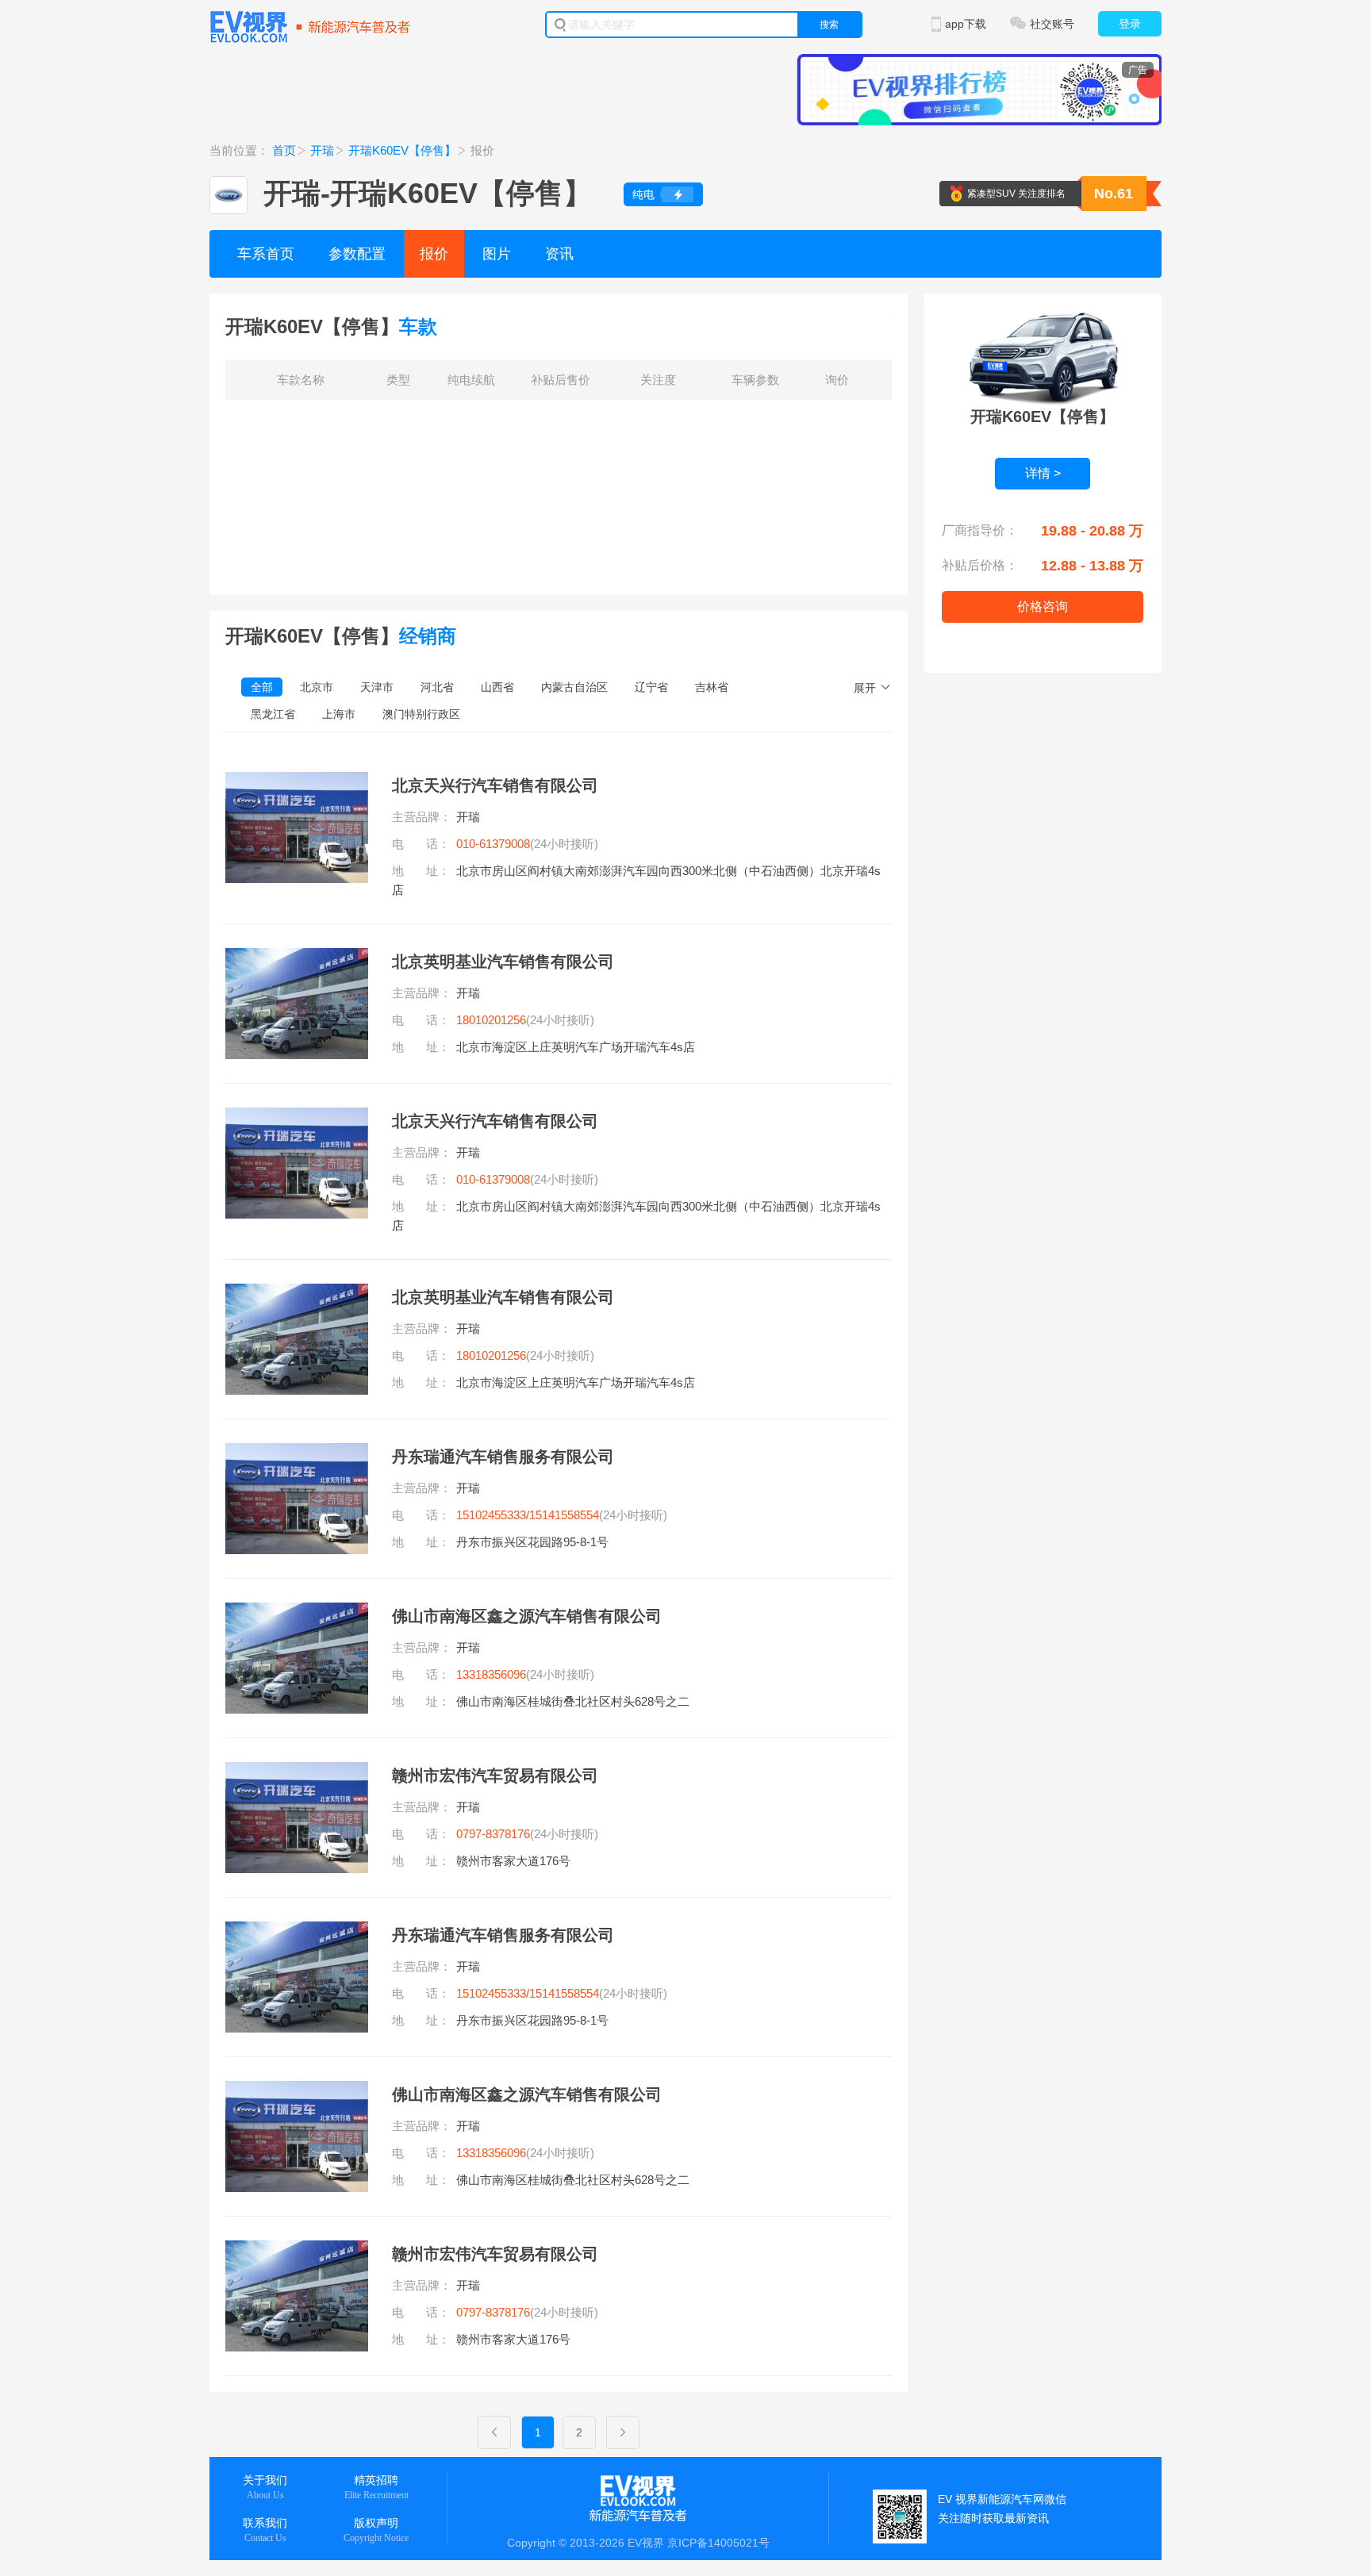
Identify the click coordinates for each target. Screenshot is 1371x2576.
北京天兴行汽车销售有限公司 (495, 785)
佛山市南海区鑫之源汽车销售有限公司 (527, 1616)
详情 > (1043, 473)
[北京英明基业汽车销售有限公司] (297, 958)
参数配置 (357, 254)
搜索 (829, 25)
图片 (497, 254)
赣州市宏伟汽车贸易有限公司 (495, 1776)
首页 (284, 150)
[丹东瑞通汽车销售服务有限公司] (297, 1453)
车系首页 (266, 254)
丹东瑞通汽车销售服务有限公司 (503, 1457)
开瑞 (322, 150)
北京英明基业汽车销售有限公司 (503, 962)
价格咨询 (1043, 607)
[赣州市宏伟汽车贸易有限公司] (297, 1772)
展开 (865, 688)
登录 (1130, 24)
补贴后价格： (980, 565)
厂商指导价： (980, 530)
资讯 (559, 254)
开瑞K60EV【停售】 (402, 150)
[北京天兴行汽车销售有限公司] (297, 781)
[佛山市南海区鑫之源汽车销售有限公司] (297, 1612)
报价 (434, 254)
